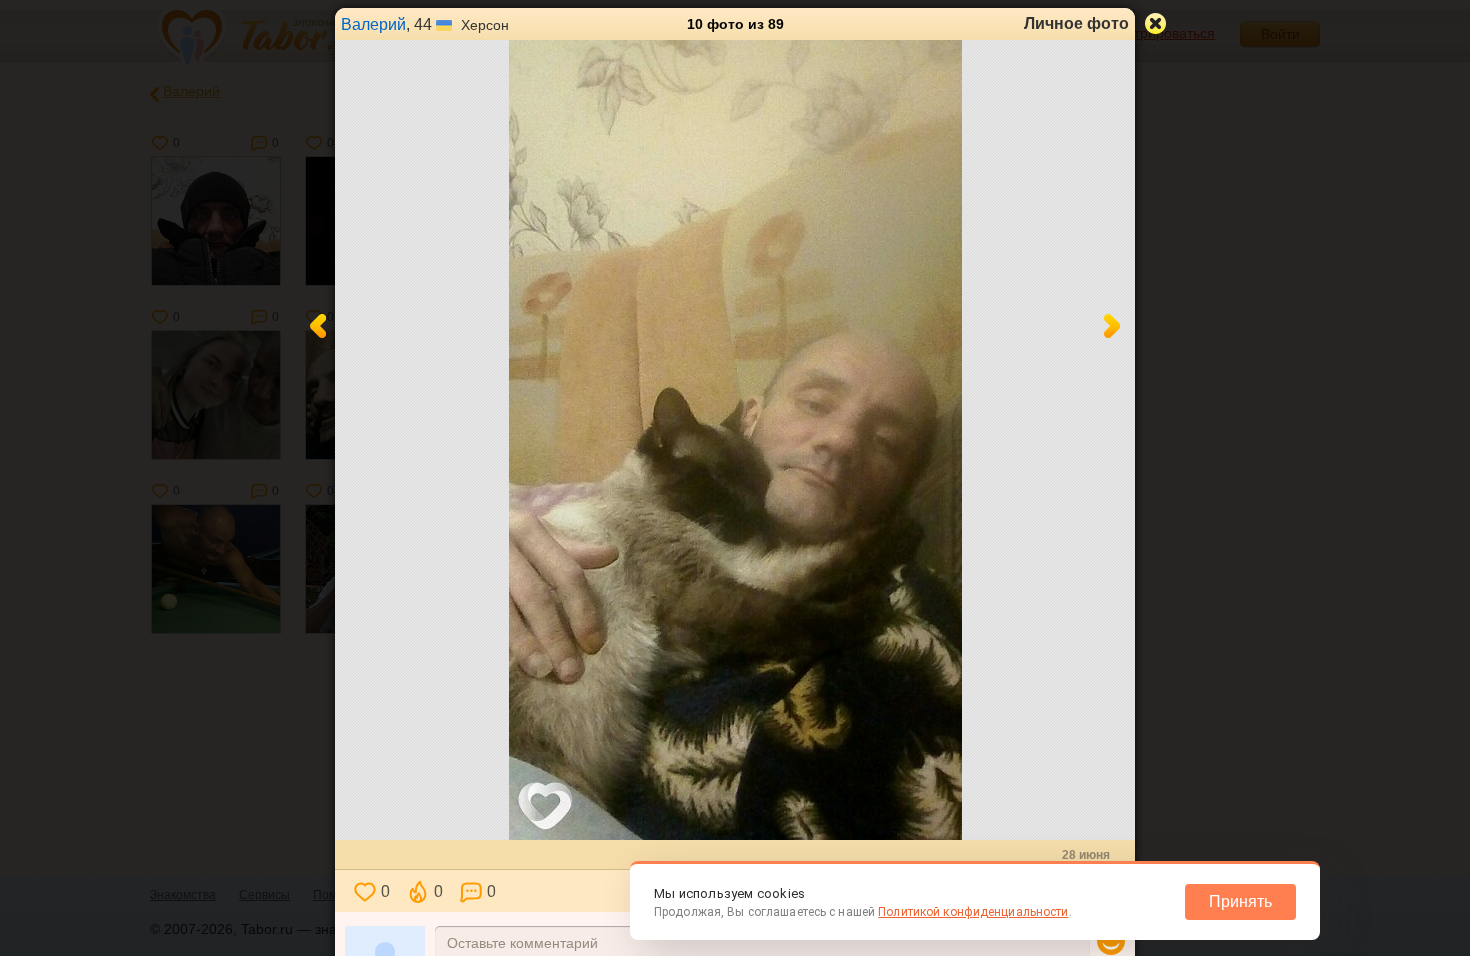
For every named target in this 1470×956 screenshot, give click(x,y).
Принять (1240, 901)
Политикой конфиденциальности (973, 912)
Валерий (373, 24)
